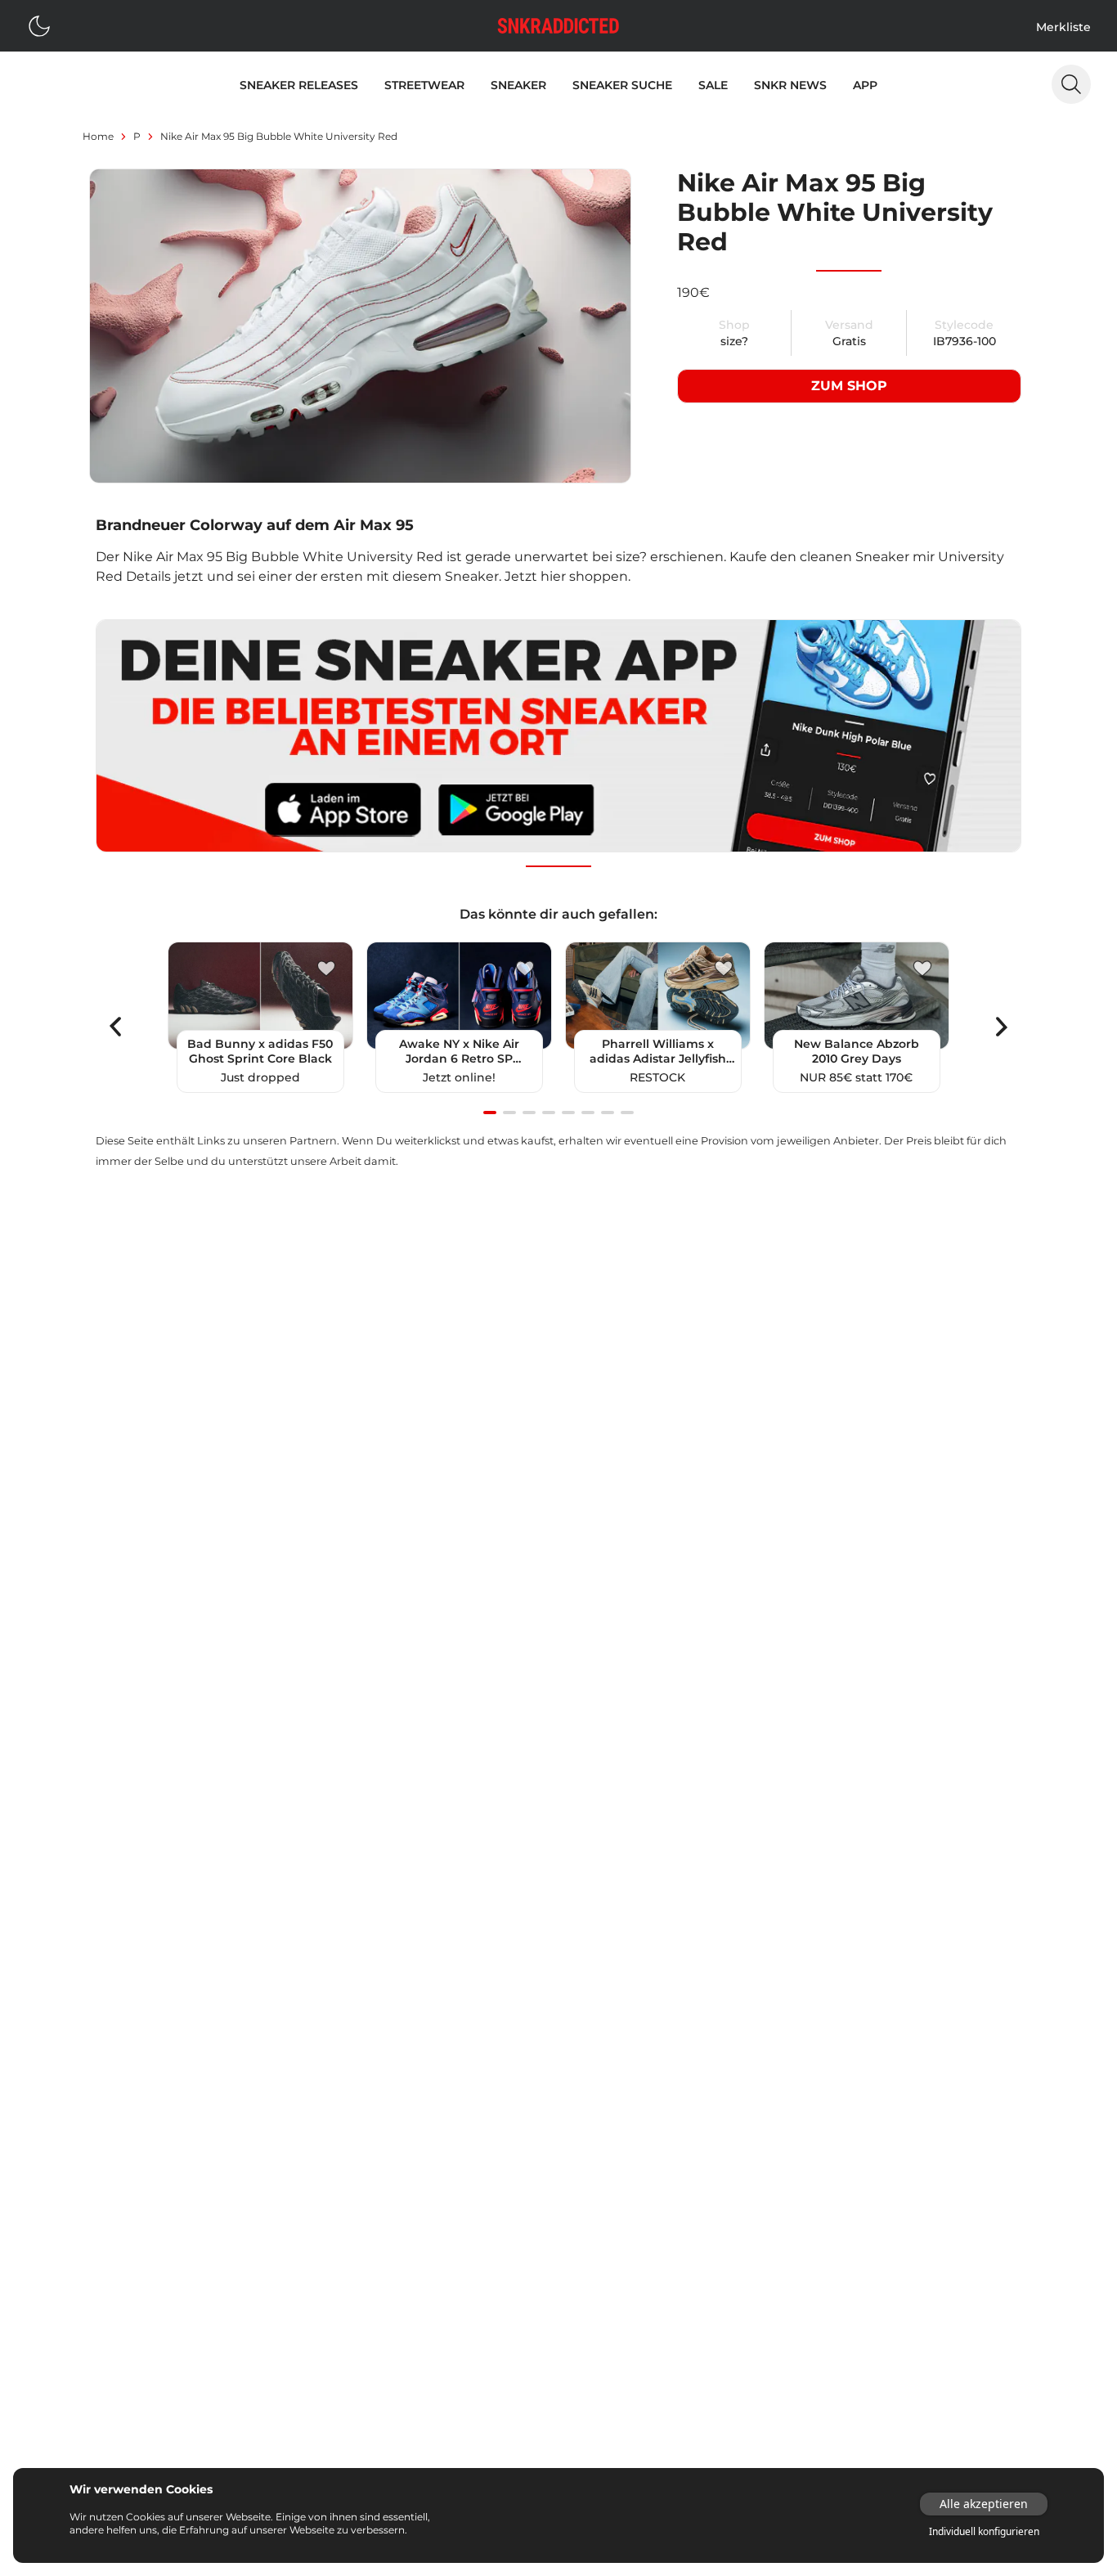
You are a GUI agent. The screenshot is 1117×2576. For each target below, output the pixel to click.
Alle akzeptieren (984, 2504)
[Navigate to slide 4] (549, 1113)
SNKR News (790, 85)
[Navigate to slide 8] (627, 1113)
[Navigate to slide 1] (490, 1113)
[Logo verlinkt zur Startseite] (558, 26)
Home (98, 136)
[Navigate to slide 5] (568, 1113)
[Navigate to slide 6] (588, 1113)
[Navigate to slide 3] (529, 1113)
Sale (713, 85)
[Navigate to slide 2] (509, 1113)
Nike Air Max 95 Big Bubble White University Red (279, 136)
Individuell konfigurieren (984, 2532)
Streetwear (424, 85)
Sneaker (518, 85)
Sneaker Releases (299, 85)
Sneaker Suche (622, 85)
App (865, 85)
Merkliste (1063, 27)
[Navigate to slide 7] (608, 1113)
